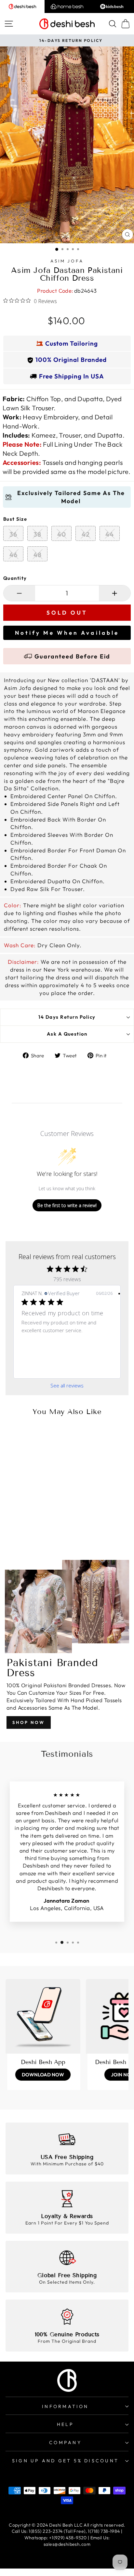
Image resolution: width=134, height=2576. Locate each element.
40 (62, 534)
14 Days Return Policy (67, 1017)
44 (110, 534)
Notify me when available (67, 633)
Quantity (15, 578)
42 (86, 534)
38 (37, 534)
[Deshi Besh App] (43, 2016)
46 (13, 555)
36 (13, 534)
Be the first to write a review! (67, 1205)
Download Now (43, 2075)
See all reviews (67, 1386)
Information (65, 2406)
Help (65, 2424)
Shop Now (29, 1722)
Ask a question (67, 1034)
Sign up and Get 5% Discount (65, 2461)
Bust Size (15, 519)
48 (38, 555)
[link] (67, 1368)
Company (65, 2442)
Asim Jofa (67, 261)
